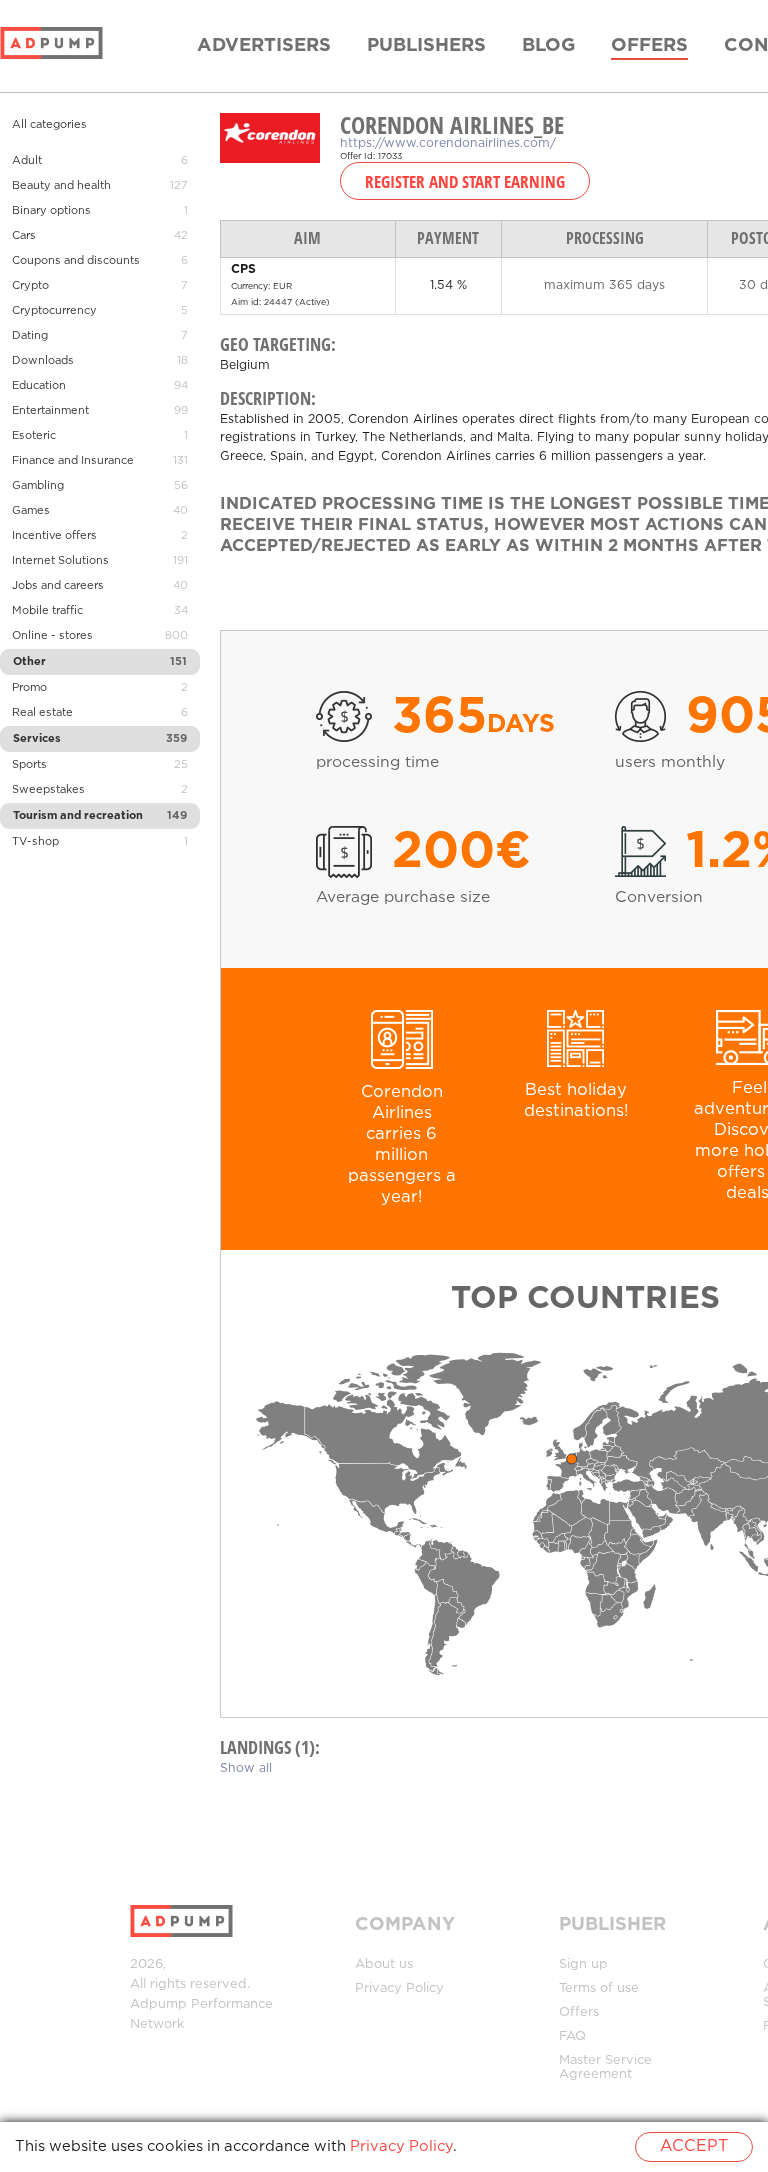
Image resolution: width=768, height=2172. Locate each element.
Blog (548, 46)
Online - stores (52, 636)
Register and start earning (465, 181)
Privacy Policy (399, 1988)
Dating (30, 336)
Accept (694, 2146)
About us (384, 1964)
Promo (29, 688)
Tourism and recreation (78, 816)
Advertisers (264, 46)
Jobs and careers (58, 586)
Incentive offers (54, 536)
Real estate (42, 713)
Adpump (158, 2004)
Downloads (43, 361)
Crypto (30, 286)
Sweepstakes (48, 790)
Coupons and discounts (76, 261)
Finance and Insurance (73, 461)
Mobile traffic (47, 611)
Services (37, 739)
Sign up (583, 1964)
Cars (24, 236)
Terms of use (599, 1988)
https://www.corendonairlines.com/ (448, 143)
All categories (49, 125)
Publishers (426, 46)
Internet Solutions (60, 561)
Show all (246, 1768)
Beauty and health (61, 186)
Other (29, 662)
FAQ (572, 2036)
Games (31, 511)
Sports (29, 765)
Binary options (51, 211)
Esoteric (34, 436)
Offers (649, 46)
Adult (27, 161)
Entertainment (50, 411)
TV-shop (35, 842)
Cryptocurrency (54, 311)
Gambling (38, 486)
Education (39, 386)
